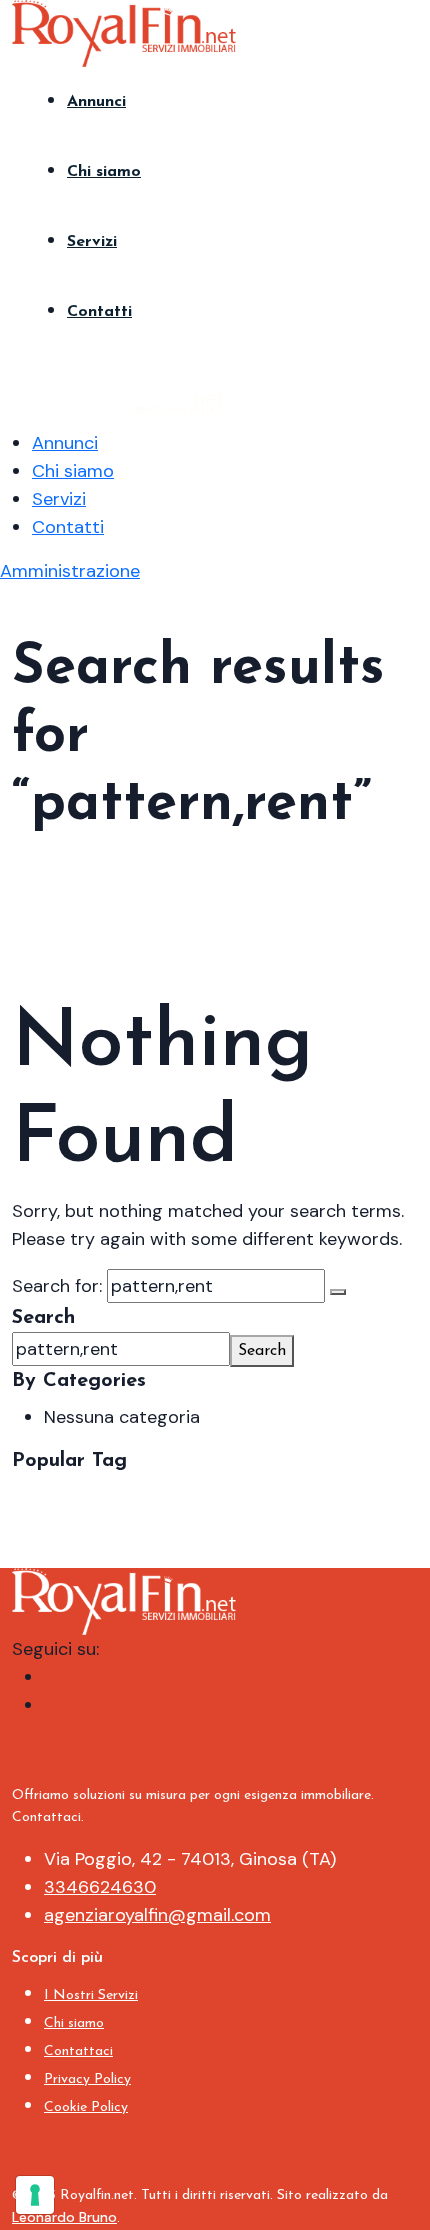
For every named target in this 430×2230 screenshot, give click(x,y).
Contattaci (78, 2051)
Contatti (99, 312)
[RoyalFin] (124, 32)
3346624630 (100, 1887)
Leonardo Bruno (64, 2217)
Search (43, 1318)
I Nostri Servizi (91, 1995)
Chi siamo (104, 172)
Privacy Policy (87, 2079)
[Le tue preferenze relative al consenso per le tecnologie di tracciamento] (35, 2195)
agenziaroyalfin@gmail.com (157, 1915)
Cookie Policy (86, 2107)
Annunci (96, 102)
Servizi (92, 242)
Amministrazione (70, 571)
